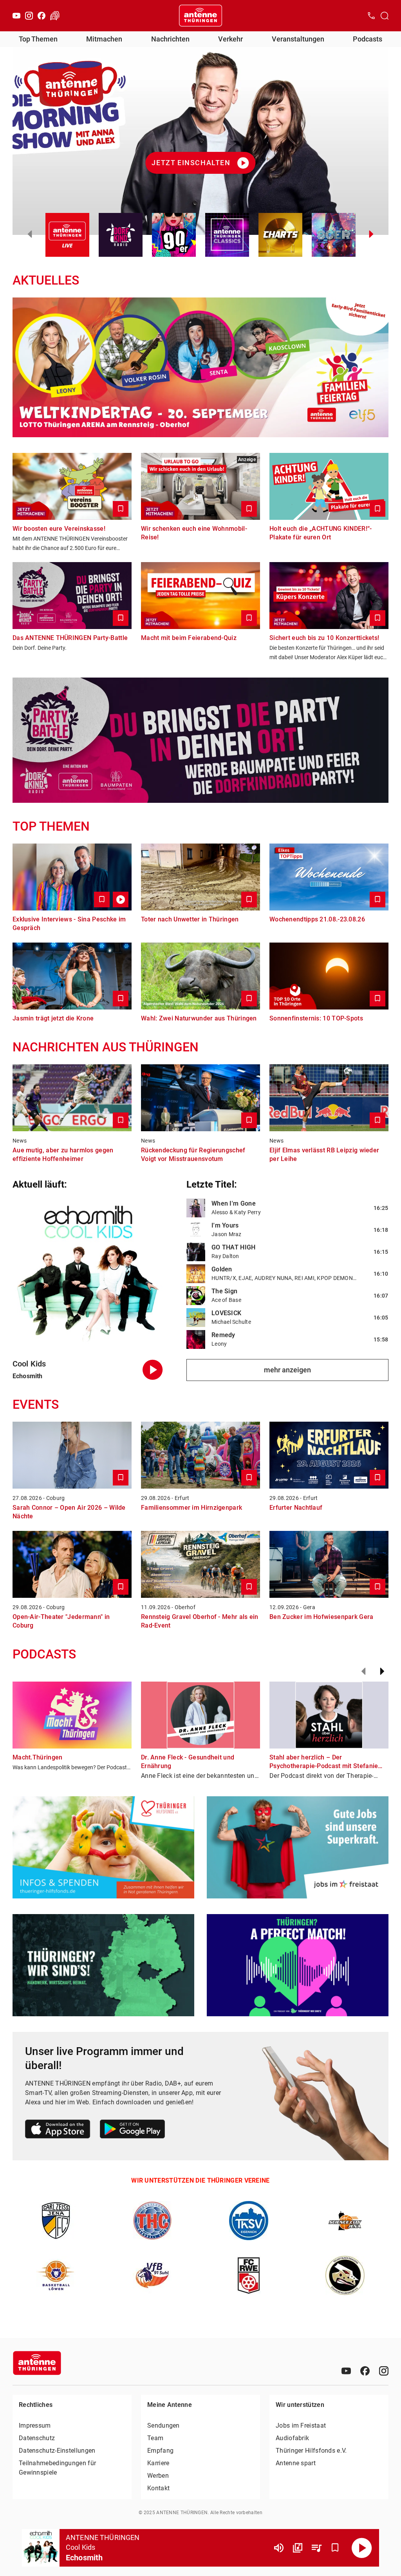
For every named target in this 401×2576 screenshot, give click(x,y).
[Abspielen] (362, 2548)
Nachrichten (170, 39)
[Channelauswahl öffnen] (385, 16)
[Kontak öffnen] (371, 16)
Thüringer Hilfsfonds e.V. (311, 2451)
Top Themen (38, 39)
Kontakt (158, 2488)
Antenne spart (296, 2463)
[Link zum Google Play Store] (132, 2130)
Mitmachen (104, 39)
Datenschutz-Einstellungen (57, 2451)
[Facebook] (42, 16)
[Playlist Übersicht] (316, 2548)
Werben (158, 2476)
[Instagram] (29, 16)
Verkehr (230, 39)
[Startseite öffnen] (200, 16)
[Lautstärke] (279, 2548)
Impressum (35, 2425)
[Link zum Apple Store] (58, 2130)
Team (155, 2438)
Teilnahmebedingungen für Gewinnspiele (57, 2468)
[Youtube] (16, 16)
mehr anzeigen (287, 1370)
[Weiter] (382, 1671)
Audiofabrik (292, 2438)
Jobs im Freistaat (301, 2425)
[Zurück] (363, 1671)
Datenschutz (37, 2438)
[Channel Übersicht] (298, 2548)
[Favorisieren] (335, 2548)
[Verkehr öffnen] (55, 16)
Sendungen (163, 2425)
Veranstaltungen (298, 39)
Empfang (160, 2451)
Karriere (158, 2463)
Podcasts (368, 39)
